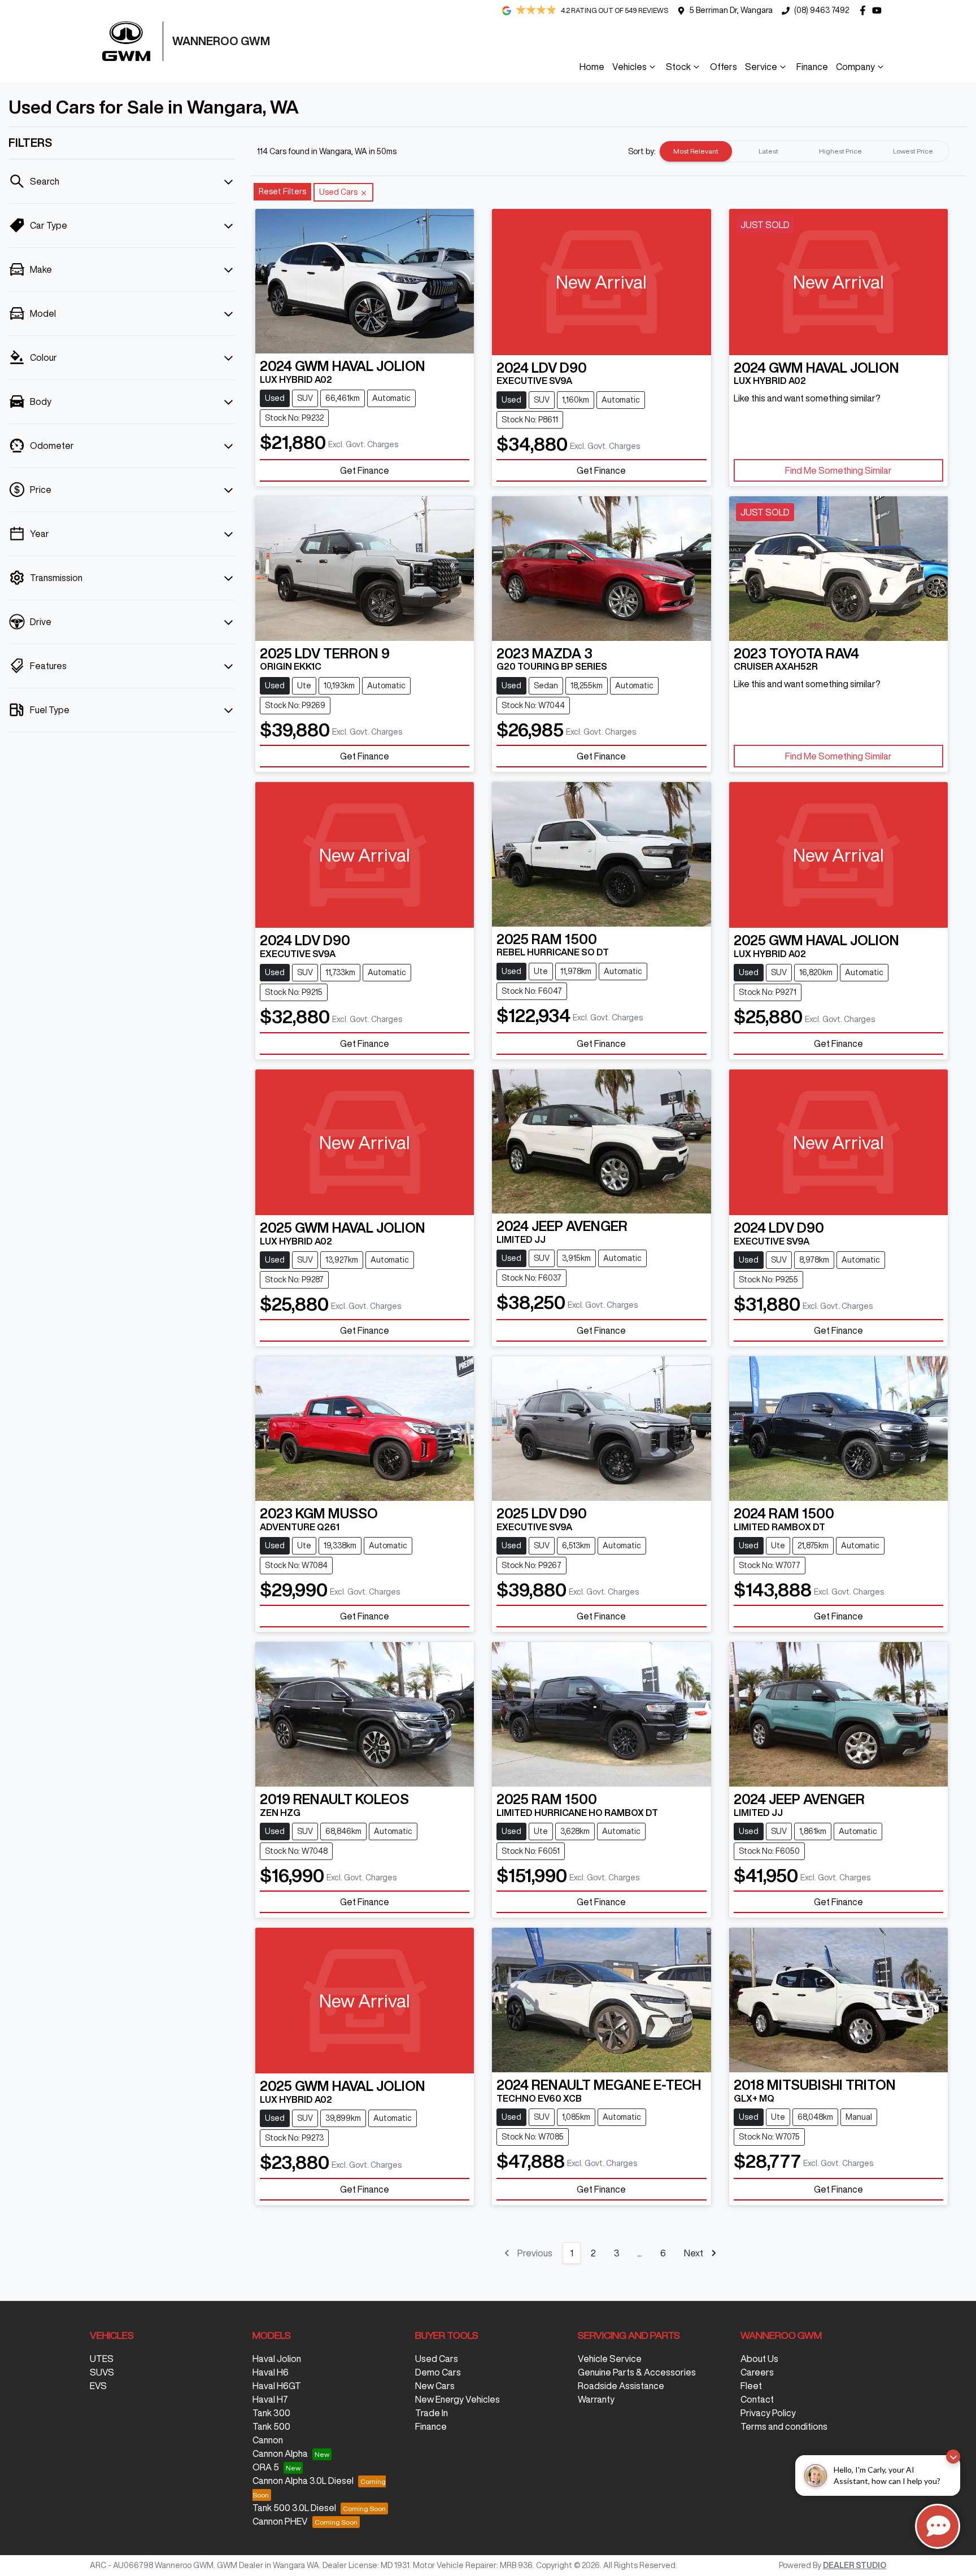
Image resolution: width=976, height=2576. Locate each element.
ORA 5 (266, 2467)
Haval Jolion (277, 2359)
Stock (678, 67)
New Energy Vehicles (457, 2399)
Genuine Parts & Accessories (637, 2372)
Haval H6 (271, 2372)
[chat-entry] (938, 2526)
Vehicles (629, 67)
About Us (759, 2359)
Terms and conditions (784, 2426)
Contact (757, 2399)
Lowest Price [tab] (913, 151)
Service (761, 67)
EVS (98, 2386)
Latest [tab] (768, 151)
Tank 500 (271, 2426)
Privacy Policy (768, 2413)
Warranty (596, 2399)
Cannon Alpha (280, 2453)
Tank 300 (271, 2413)
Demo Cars (438, 2372)
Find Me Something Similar (838, 470)
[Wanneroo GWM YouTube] (879, 10)
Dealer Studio (855, 2565)
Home (592, 67)
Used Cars (437, 2359)
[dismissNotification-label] (953, 2457)
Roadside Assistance (621, 2386)
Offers (724, 67)
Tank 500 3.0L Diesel (294, 2508)
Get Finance (365, 470)
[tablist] (804, 151)
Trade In (432, 2413)
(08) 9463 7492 (822, 10)
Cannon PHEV (280, 2521)
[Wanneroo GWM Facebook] (865, 10)
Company (855, 67)
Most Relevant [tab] (696, 151)
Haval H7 (270, 2399)
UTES (102, 2359)
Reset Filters (282, 191)
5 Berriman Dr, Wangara (731, 10)
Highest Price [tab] (840, 151)
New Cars (435, 2386)
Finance (812, 67)
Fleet (751, 2386)
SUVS (102, 2372)
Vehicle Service (610, 2359)
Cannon (268, 2440)
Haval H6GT (277, 2386)
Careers (757, 2372)
